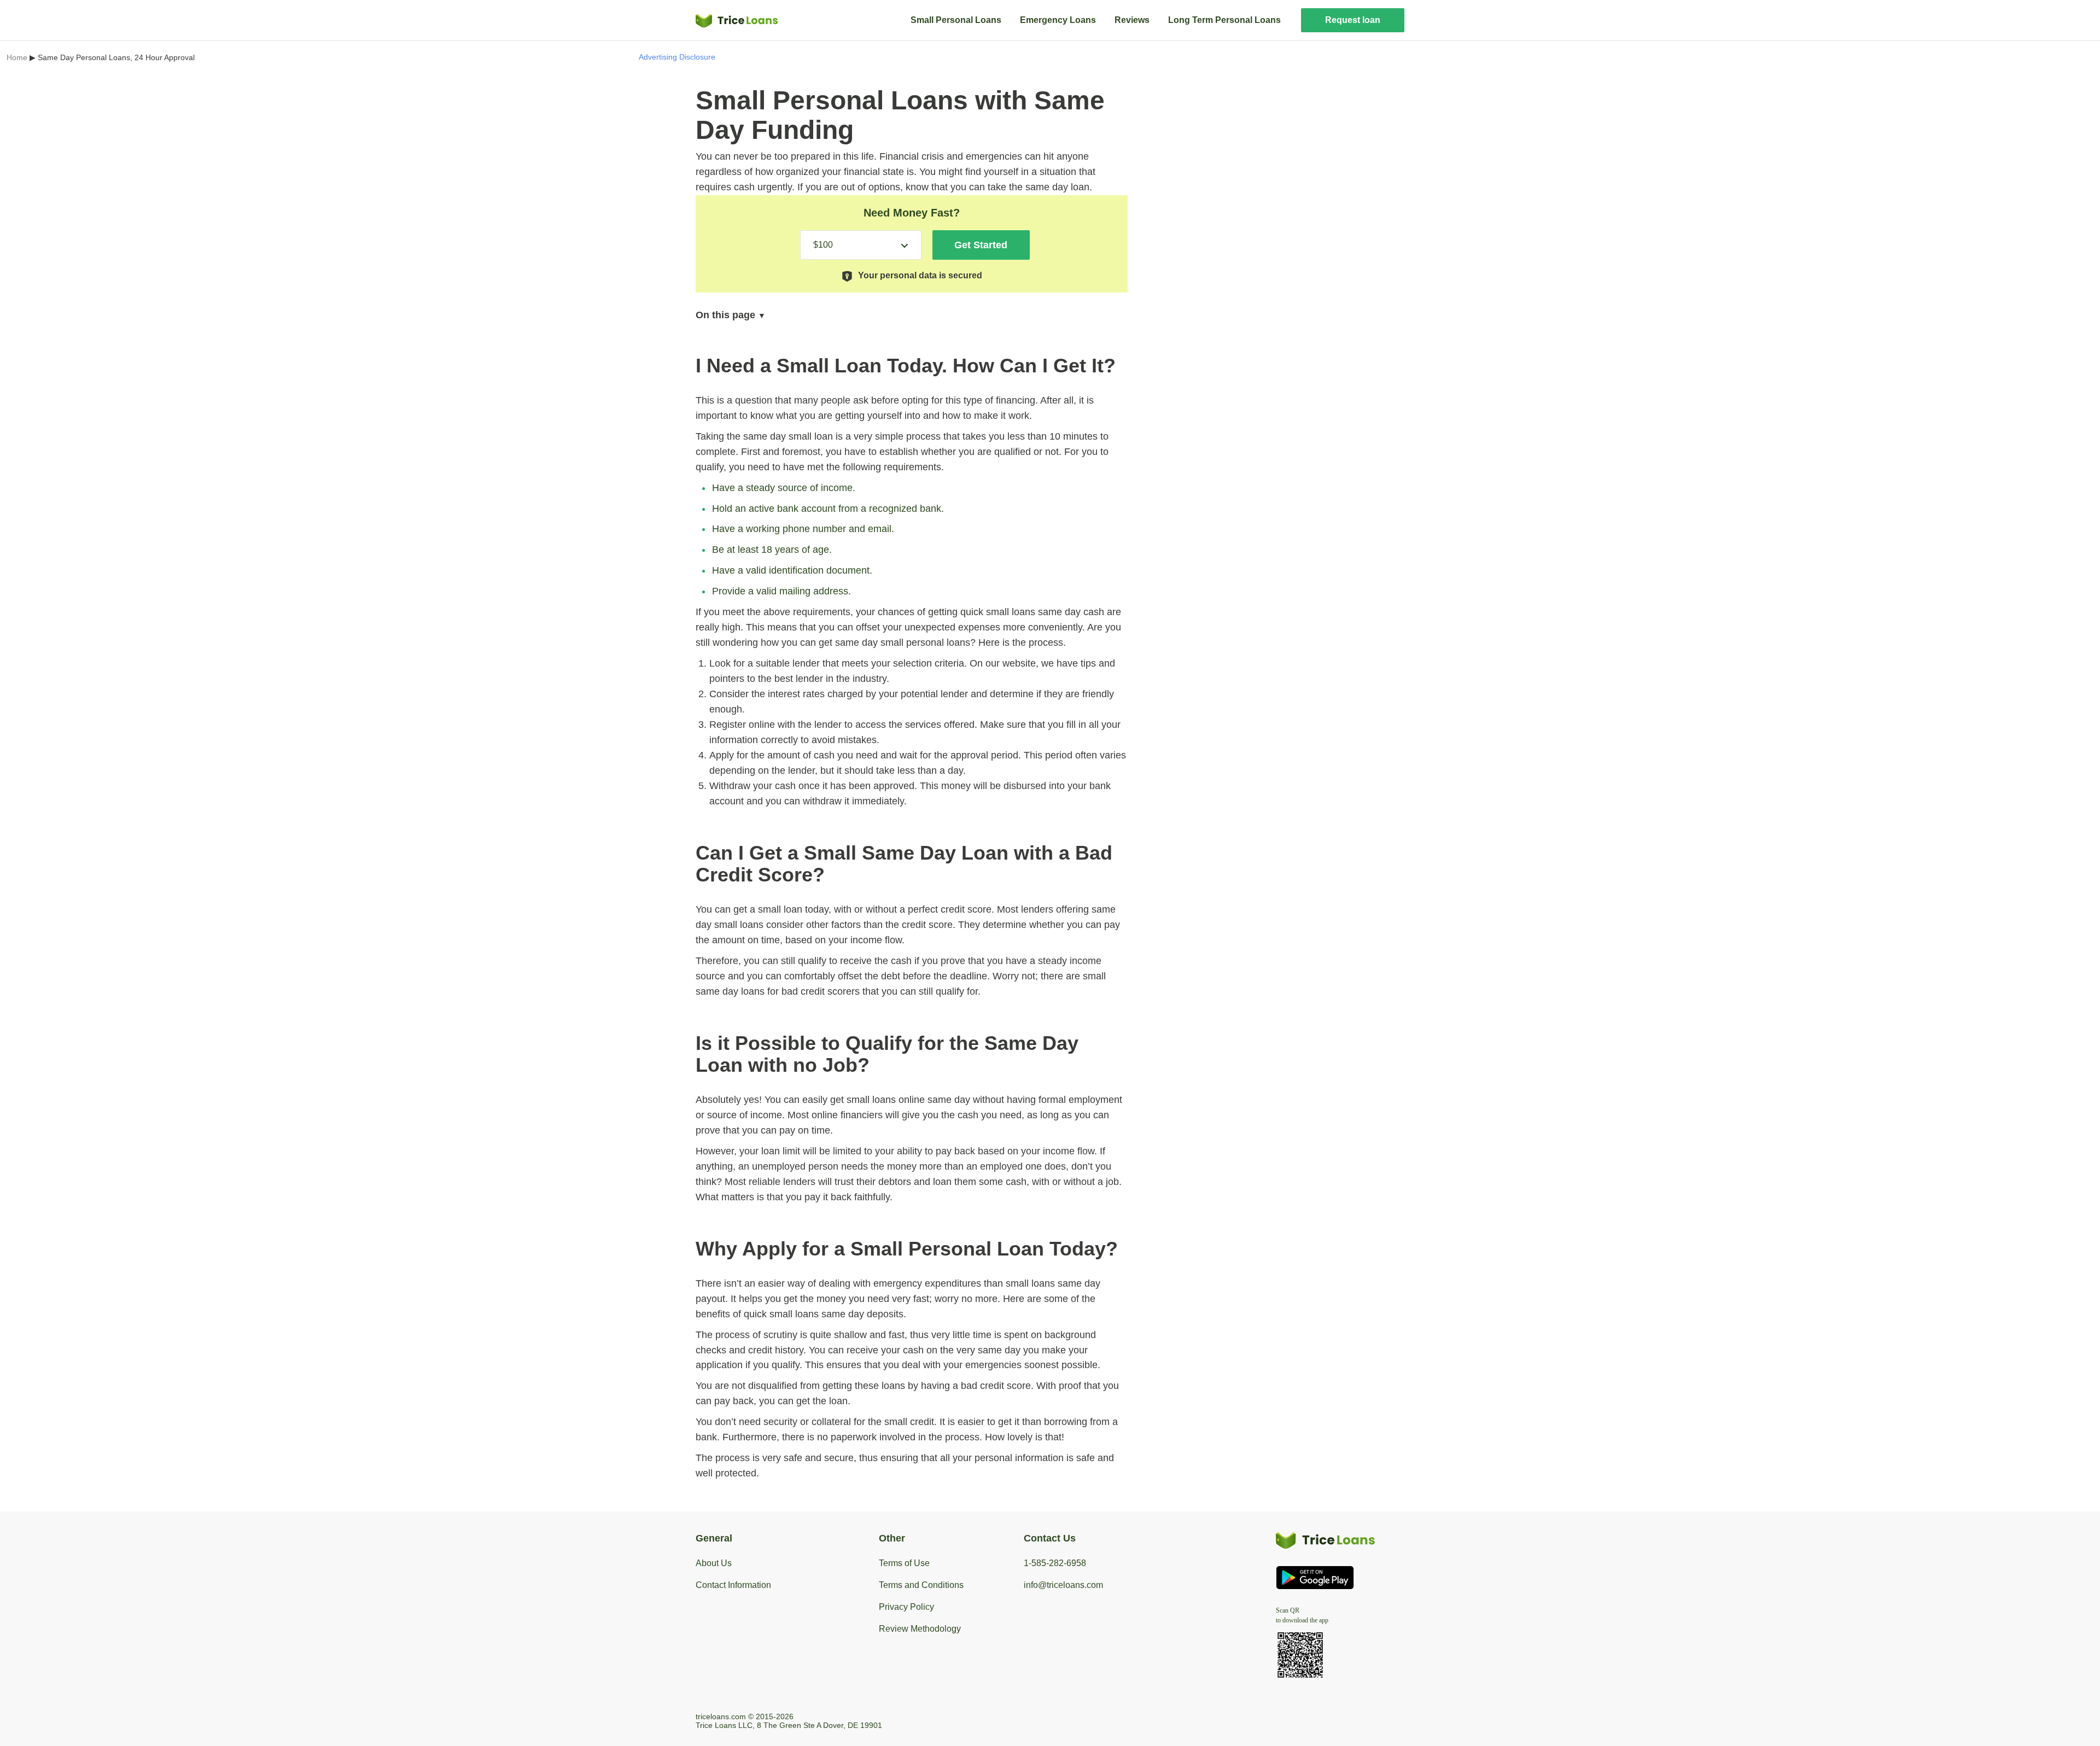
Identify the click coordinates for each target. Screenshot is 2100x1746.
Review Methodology (920, 1629)
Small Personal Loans (956, 20)
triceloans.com (721, 1716)
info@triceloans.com (1063, 1585)
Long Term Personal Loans (1224, 20)
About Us (714, 1563)
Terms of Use (904, 1563)
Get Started (981, 245)
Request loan (1353, 20)
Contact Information (733, 1585)
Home (17, 57)
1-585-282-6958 (1055, 1563)
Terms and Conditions (921, 1585)
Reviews (1132, 20)
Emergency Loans (1058, 20)
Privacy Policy (906, 1607)
